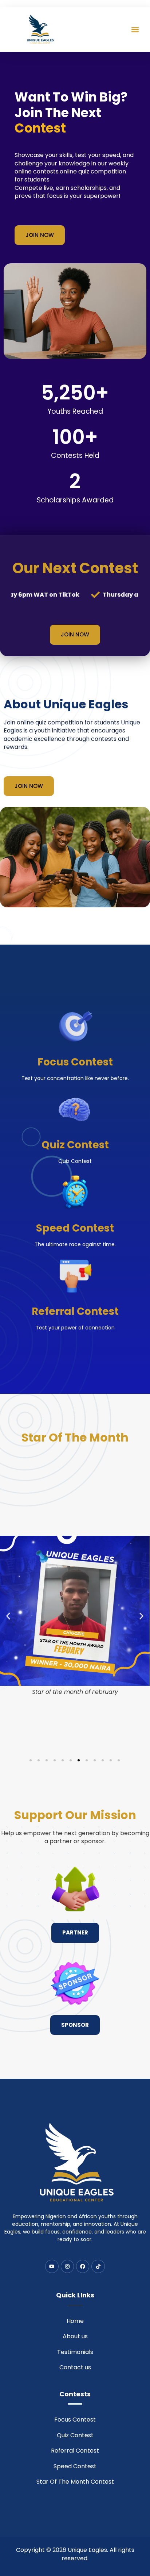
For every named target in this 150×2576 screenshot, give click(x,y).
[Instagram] (67, 2266)
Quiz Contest (75, 1145)
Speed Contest (75, 1228)
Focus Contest (75, 1062)
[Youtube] (52, 2266)
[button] (135, 29)
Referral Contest (75, 1311)
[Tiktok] (98, 2266)
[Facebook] (83, 2266)
